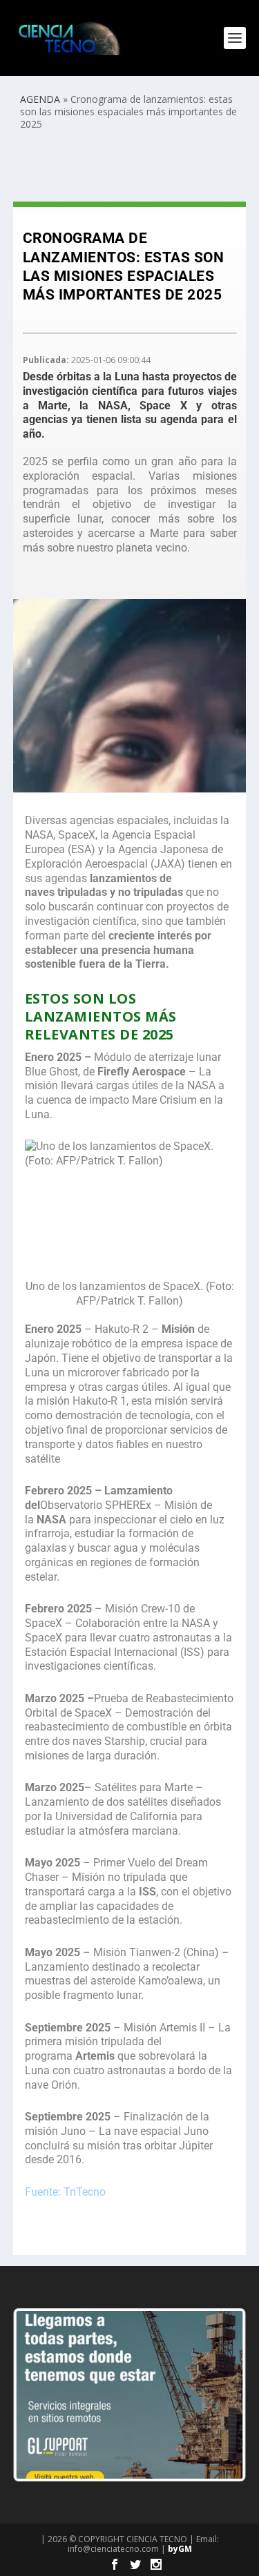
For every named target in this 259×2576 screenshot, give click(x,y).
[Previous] (42, 2394)
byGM (180, 2549)
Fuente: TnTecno (65, 2192)
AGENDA (40, 99)
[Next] (217, 2394)
